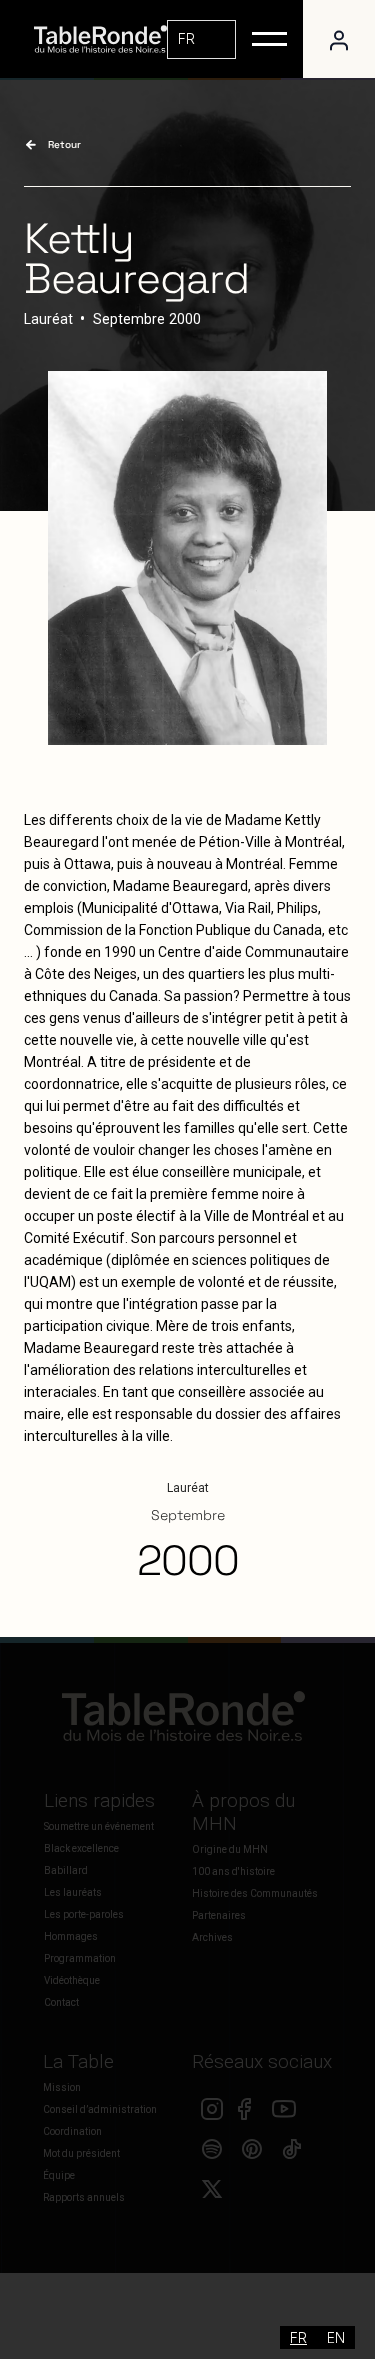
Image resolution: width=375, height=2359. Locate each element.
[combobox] (201, 39)
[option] (336, 2337)
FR (186, 38)
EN (336, 2337)
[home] (95, 39)
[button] (269, 39)
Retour (64, 144)
